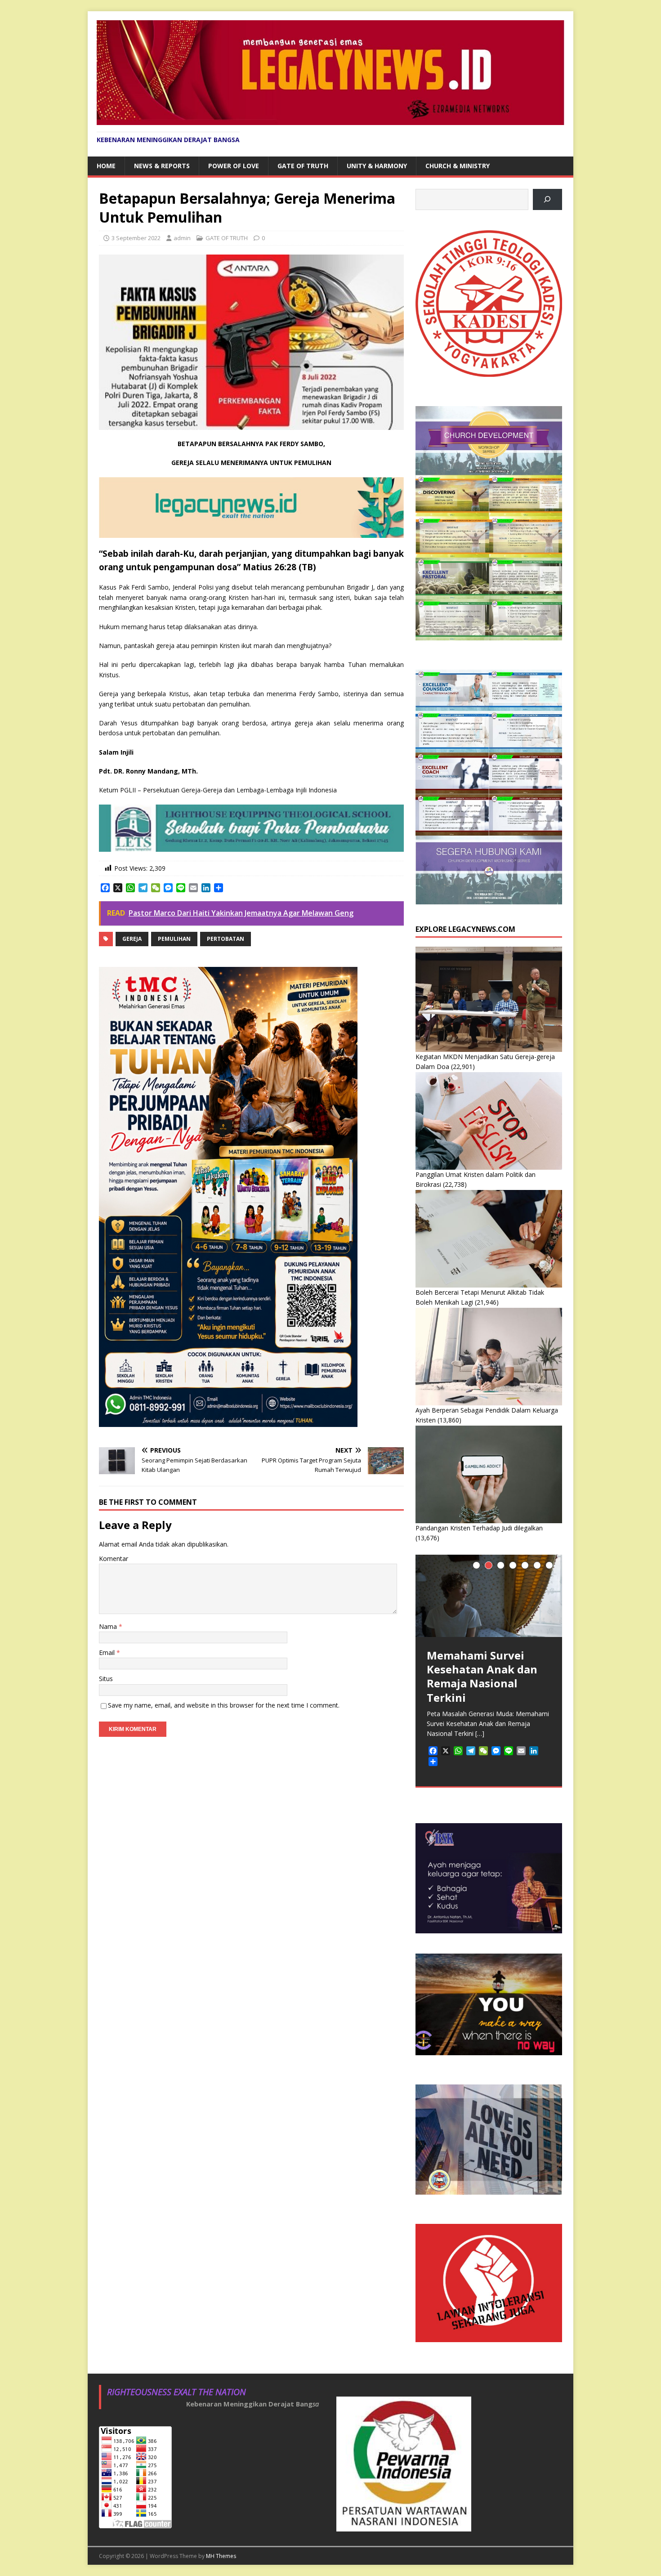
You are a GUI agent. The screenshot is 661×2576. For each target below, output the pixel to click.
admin (182, 238)
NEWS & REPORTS (162, 166)
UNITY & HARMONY (377, 166)
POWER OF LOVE (234, 166)
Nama (109, 1626)
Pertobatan (226, 939)
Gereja (132, 939)
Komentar (114, 1559)
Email (108, 1652)
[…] (480, 1733)
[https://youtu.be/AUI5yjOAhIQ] (547, 199)
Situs (106, 1679)
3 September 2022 (136, 238)
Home (106, 166)
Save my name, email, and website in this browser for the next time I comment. (224, 1705)
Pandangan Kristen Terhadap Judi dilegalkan (479, 1528)
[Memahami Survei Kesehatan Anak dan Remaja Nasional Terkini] (489, 1596)
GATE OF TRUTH (303, 166)
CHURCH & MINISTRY (458, 166)
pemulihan (174, 939)
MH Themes (221, 2556)
